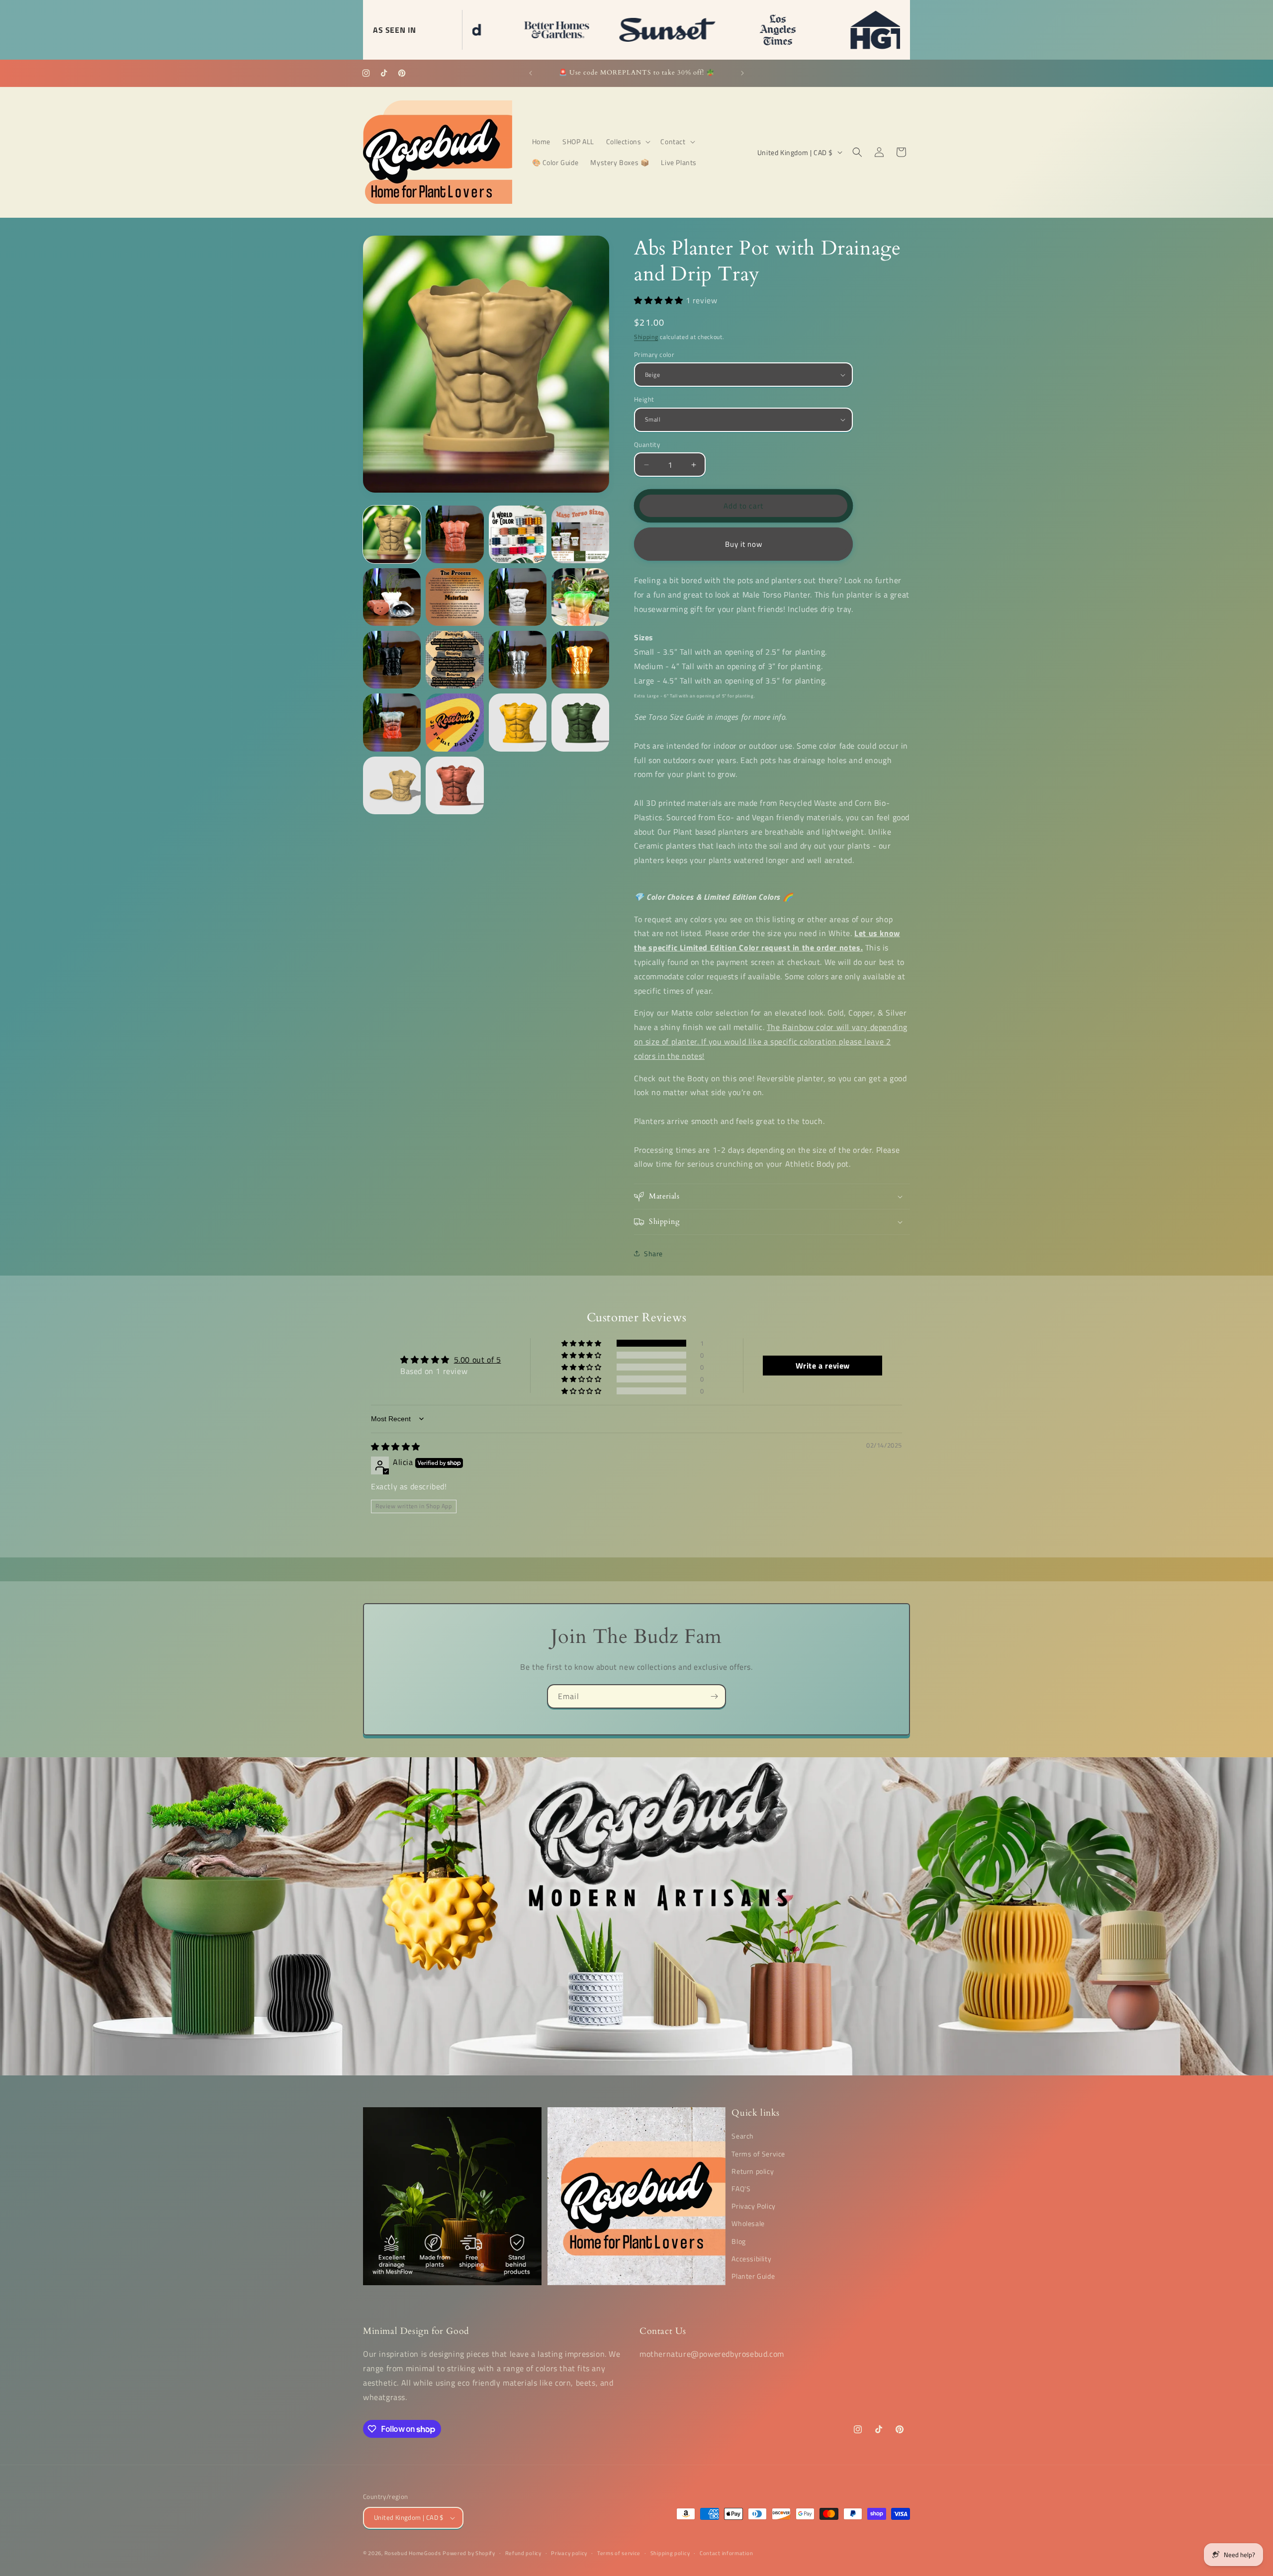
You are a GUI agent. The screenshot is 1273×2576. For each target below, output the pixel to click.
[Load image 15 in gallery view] (518, 722)
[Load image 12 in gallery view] (580, 660)
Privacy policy (569, 2553)
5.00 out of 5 (478, 1360)
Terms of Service (758, 2153)
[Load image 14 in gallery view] (455, 722)
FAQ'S (741, 2189)
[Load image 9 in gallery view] (392, 660)
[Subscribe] (714, 1696)
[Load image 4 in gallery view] (580, 534)
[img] (396, 1447)
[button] (628, 142)
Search (743, 2136)
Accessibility (751, 2259)
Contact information (726, 2553)
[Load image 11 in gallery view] (518, 660)
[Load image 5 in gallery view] (392, 597)
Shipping (646, 337)
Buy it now (744, 544)
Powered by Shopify (469, 2553)
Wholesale (748, 2223)
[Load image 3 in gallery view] (518, 534)
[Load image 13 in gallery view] (392, 722)
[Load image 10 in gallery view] (455, 660)
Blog (738, 2241)
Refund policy (523, 2553)
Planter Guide (753, 2276)
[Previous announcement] (531, 73)
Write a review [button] (823, 1366)
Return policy (753, 2171)
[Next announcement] (742, 73)
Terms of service (619, 2553)
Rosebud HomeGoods (413, 2553)
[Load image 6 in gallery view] (455, 597)
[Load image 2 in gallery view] (455, 534)
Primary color (654, 355)
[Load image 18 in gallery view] (455, 785)
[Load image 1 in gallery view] (392, 534)
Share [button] (653, 1253)
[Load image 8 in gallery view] (580, 597)
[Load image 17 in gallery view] (392, 785)
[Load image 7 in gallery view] (518, 597)
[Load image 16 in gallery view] (580, 722)
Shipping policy (670, 2553)
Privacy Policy (753, 2206)
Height (644, 399)
